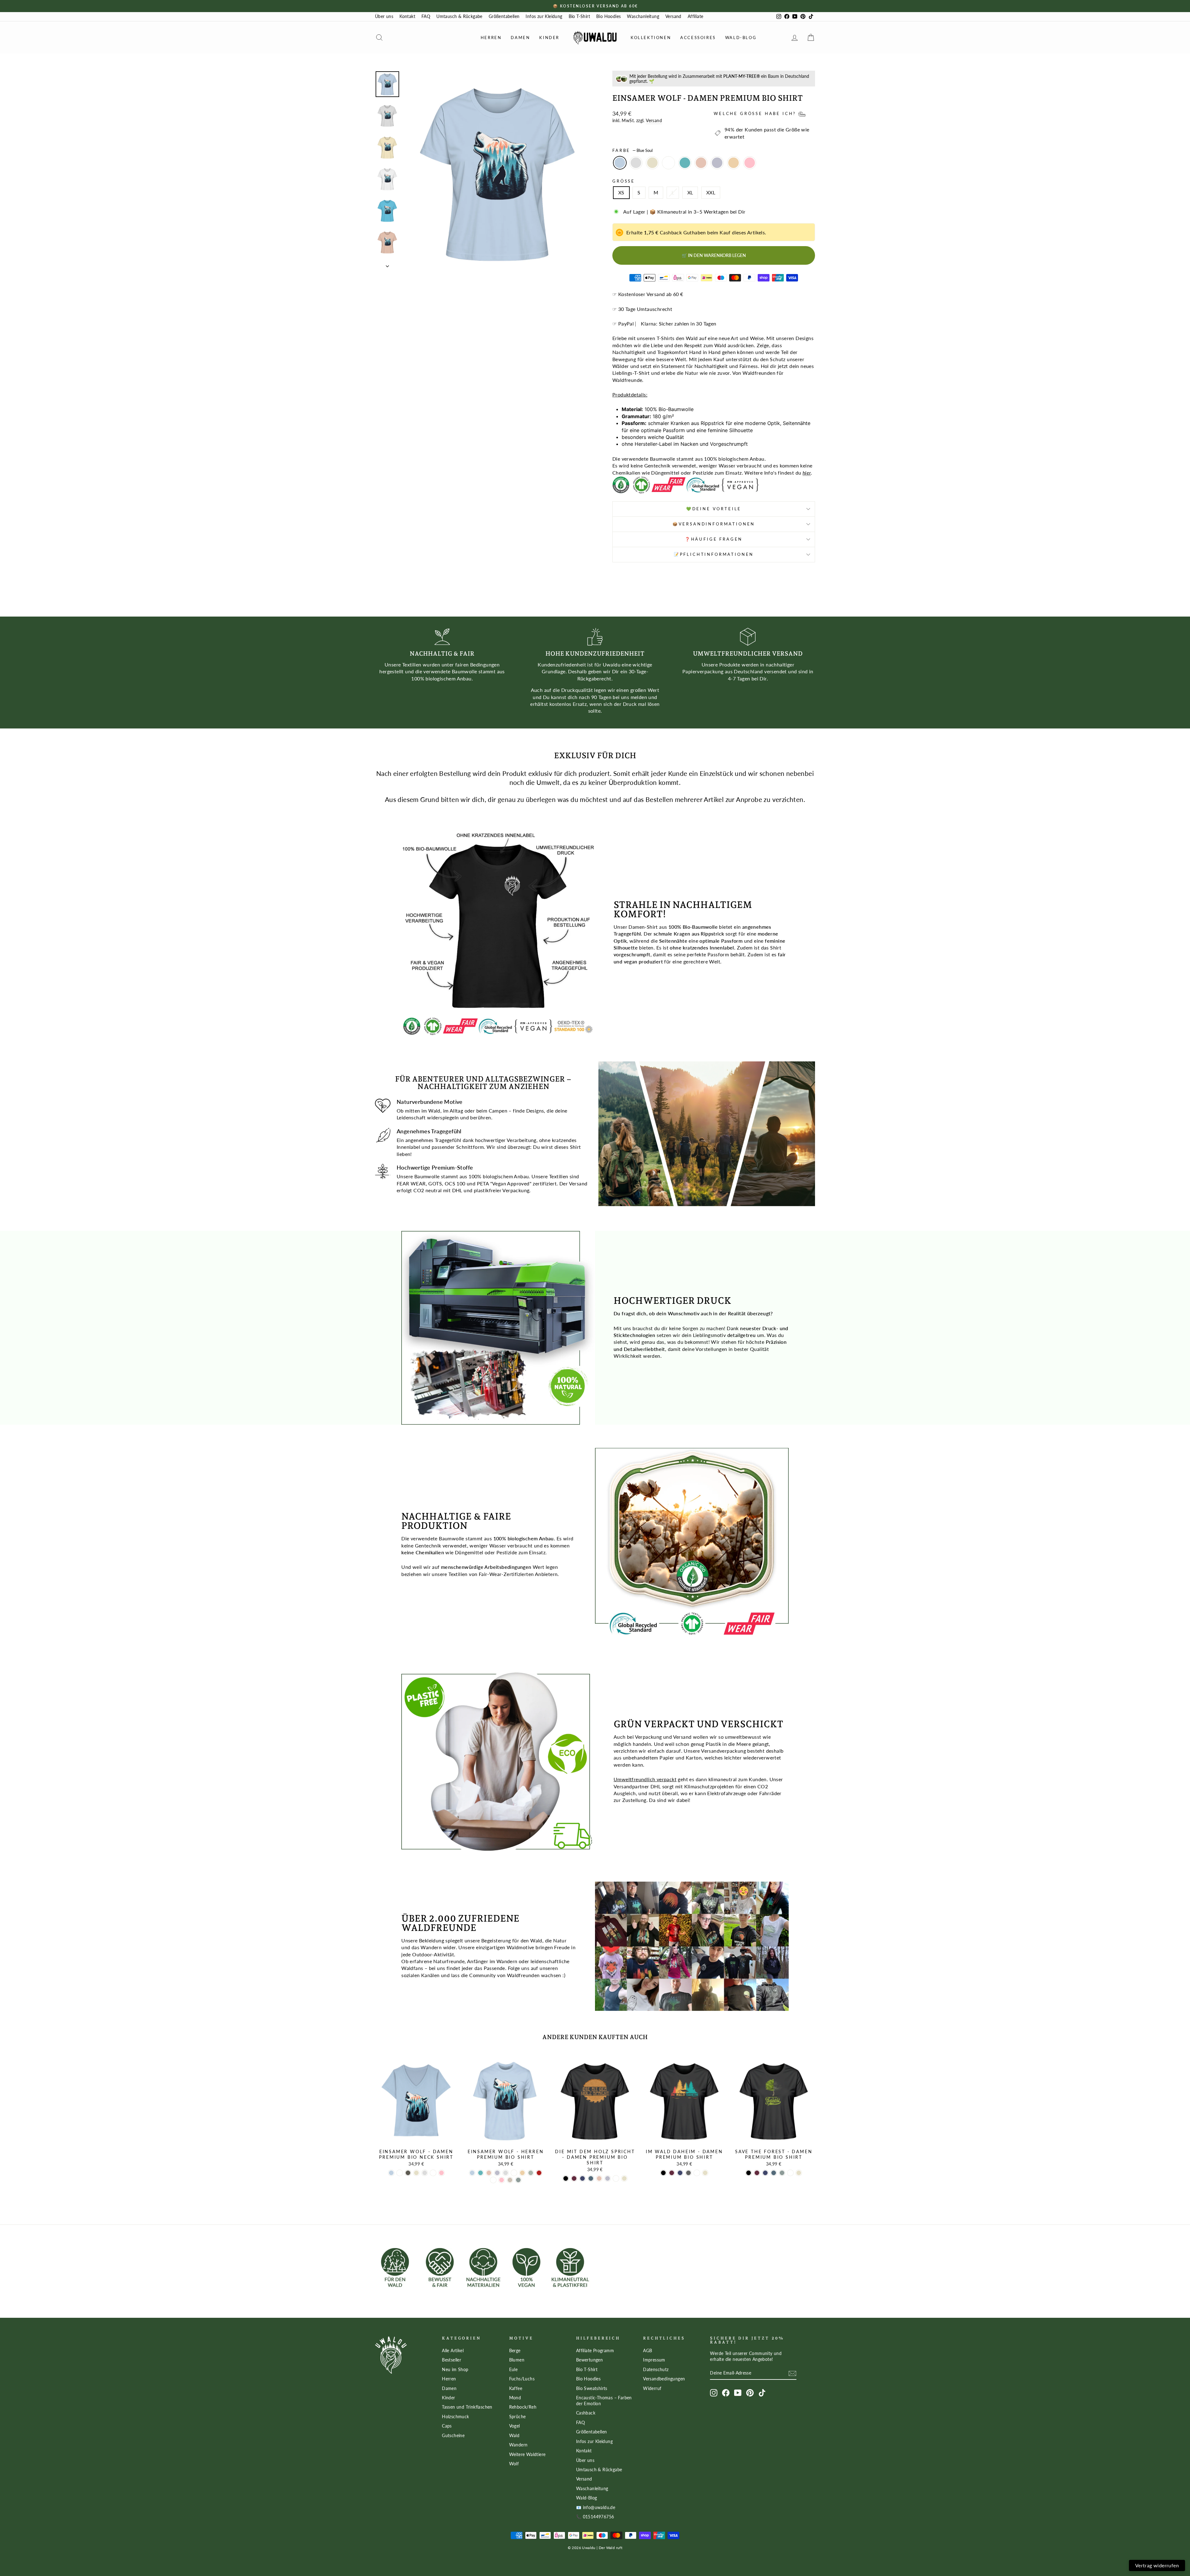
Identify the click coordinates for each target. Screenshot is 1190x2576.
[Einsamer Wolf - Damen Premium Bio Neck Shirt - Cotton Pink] (441, 2173)
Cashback (586, 2413)
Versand (673, 16)
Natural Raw (652, 163)
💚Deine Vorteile (714, 509)
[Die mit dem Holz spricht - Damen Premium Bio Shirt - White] (616, 2178)
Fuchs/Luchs (522, 2379)
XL (690, 192)
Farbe (632, 150)
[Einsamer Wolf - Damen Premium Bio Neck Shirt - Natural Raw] (416, 2173)
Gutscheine (453, 2436)
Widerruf (652, 2388)
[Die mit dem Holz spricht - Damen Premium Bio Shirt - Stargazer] (591, 2178)
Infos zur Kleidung (544, 16)
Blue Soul (620, 163)
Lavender (717, 163)
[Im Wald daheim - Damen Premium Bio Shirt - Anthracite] (688, 2173)
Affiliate (696, 16)
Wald (514, 2436)
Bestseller (452, 2360)
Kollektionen (651, 38)
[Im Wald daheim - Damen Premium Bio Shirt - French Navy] (680, 2173)
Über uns (384, 16)
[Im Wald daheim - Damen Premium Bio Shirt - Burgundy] (672, 2173)
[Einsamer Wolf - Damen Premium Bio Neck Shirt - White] (433, 2173)
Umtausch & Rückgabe (459, 16)
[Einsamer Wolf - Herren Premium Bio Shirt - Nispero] (522, 2173)
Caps (447, 2426)
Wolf (514, 2464)
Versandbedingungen (664, 2379)
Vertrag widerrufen (1157, 2565)
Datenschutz (656, 2370)
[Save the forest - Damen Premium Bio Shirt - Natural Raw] (799, 2173)
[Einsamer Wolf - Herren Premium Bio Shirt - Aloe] (531, 2173)
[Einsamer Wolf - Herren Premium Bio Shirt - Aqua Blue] (480, 2173)
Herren (491, 38)
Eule (513, 2370)
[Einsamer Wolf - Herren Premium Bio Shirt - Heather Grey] (506, 2173)
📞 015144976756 (595, 2517)
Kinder (549, 38)
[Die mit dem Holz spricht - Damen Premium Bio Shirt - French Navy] (582, 2178)
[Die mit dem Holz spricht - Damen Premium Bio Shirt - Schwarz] (566, 2178)
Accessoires (698, 38)
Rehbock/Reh (523, 2407)
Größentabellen (504, 16)
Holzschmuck (455, 2417)
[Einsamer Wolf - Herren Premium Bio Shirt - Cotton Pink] (502, 2180)
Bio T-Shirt (579, 16)
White (668, 163)
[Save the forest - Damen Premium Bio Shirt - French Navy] (765, 2173)
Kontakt (407, 16)
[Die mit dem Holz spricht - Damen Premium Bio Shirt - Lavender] (608, 2178)
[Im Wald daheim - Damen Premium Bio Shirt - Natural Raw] (705, 2173)
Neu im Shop (455, 2370)
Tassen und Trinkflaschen (467, 2407)
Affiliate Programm (595, 2351)
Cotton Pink (750, 163)
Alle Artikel (453, 2351)
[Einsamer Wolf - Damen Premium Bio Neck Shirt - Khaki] (408, 2173)
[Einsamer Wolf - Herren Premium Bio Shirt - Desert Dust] (510, 2180)
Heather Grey (636, 163)
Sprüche (518, 2417)
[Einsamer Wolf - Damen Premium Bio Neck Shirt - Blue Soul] (391, 2173)
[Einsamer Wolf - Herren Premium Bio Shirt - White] (514, 2173)
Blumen (517, 2360)
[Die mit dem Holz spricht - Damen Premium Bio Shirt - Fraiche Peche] (599, 2178)
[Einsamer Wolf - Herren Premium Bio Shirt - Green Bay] (518, 2180)
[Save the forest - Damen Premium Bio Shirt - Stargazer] (774, 2173)
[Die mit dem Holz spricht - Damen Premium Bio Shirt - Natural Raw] (624, 2178)
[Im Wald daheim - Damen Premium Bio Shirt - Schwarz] (663, 2173)
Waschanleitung (643, 16)
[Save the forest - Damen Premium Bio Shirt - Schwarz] (749, 2173)
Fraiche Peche (701, 163)
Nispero (734, 163)
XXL (711, 192)
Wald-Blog (741, 38)
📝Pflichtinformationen (714, 554)
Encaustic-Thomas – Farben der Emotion (604, 2401)
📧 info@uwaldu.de (596, 2507)
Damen (520, 38)
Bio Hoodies (608, 16)
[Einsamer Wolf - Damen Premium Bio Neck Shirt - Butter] (400, 2173)
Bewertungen (589, 2360)
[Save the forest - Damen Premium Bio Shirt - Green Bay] (782, 2173)
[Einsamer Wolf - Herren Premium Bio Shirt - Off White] (493, 2180)
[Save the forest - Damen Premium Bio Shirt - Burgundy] (757, 2173)
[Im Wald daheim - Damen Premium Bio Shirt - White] (697, 2173)
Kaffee (516, 2388)
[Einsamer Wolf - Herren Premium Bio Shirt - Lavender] (497, 2173)
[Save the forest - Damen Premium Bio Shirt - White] (790, 2173)
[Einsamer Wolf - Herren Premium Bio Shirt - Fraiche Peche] (489, 2173)
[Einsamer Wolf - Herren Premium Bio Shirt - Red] (539, 2173)
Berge (515, 2351)
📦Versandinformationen (714, 524)
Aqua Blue (685, 163)
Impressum (654, 2360)
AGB (648, 2351)
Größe (624, 181)
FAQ (426, 16)
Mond (515, 2398)
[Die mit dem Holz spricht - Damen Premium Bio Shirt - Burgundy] (574, 2178)
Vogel (515, 2426)
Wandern (518, 2445)
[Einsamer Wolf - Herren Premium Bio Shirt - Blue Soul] (472, 2173)
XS (621, 192)
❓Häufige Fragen (714, 539)
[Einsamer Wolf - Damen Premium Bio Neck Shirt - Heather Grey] (425, 2173)
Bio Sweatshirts (592, 2388)
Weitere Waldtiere (527, 2454)
